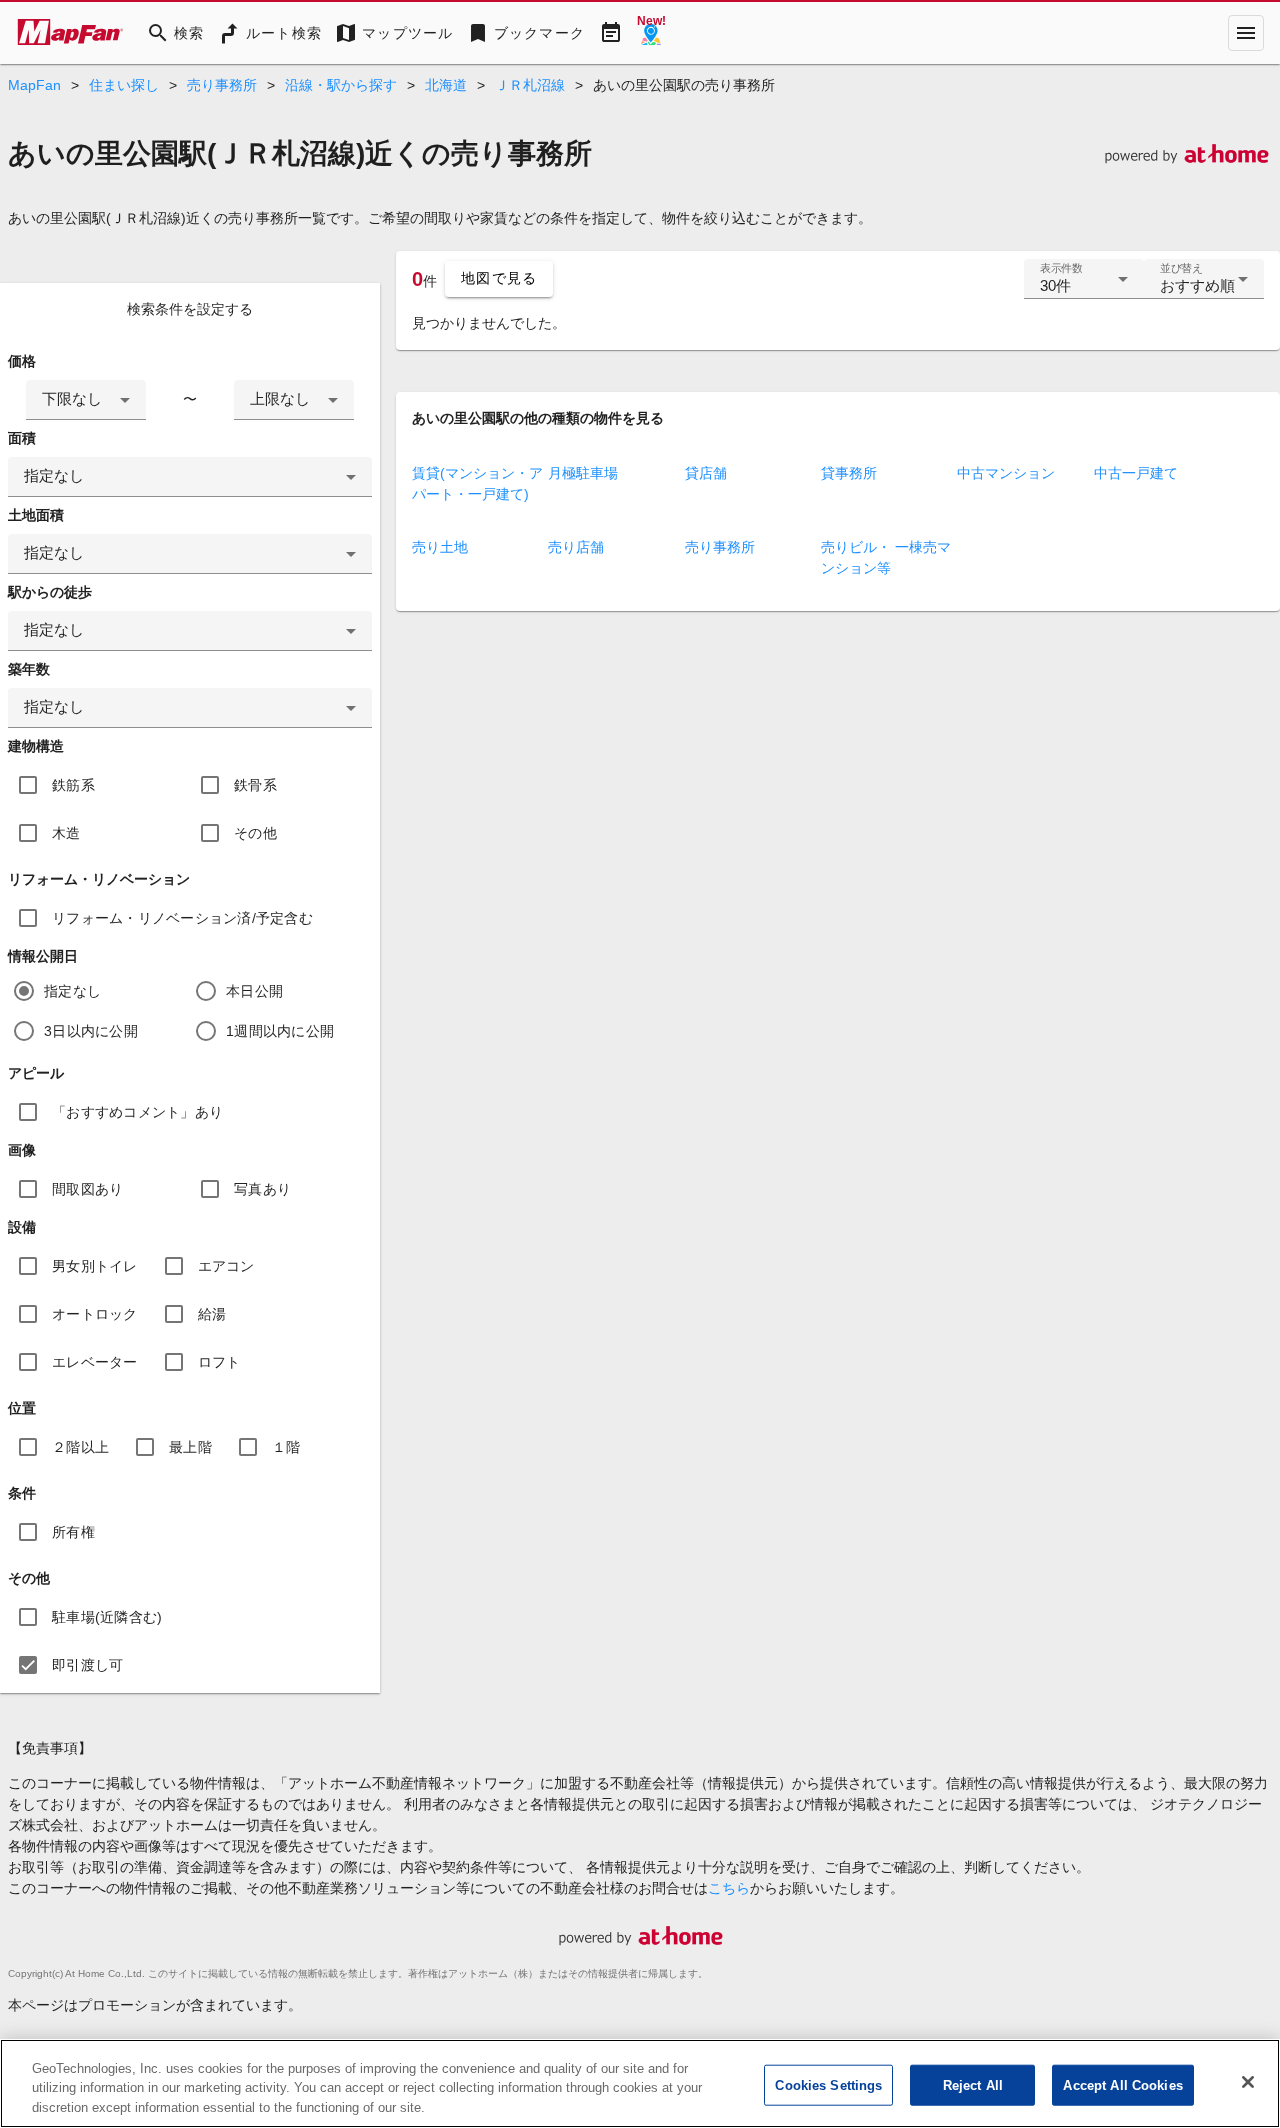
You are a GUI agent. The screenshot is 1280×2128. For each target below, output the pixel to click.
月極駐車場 (583, 473)
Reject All (973, 2084)
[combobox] (86, 400)
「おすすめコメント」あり (137, 1112)
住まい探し (124, 85)
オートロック (95, 1314)
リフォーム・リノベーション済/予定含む (182, 918)
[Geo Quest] (651, 33)
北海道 (446, 85)
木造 (66, 833)
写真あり (262, 1189)
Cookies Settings (828, 2084)
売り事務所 (222, 85)
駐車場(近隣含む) (107, 1617)
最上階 (190, 1447)
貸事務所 (849, 473)
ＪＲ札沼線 (530, 85)
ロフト (219, 1362)
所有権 (73, 1532)
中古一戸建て (1136, 473)
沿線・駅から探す (341, 85)
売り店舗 (576, 547)
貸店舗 (706, 473)
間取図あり (87, 1189)
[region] (640, 2083)
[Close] (1248, 2082)
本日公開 (254, 991)
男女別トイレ (95, 1266)
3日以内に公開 (91, 1031)
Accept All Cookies (1122, 2084)
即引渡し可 (87, 1665)
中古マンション (1006, 473)
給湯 (212, 1314)
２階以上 (80, 1447)
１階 (286, 1447)
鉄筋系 (73, 785)
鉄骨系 (255, 785)
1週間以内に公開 (280, 1031)
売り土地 (440, 547)
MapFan (34, 85)
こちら (729, 1888)
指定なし (72, 991)
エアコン (226, 1266)
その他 (255, 833)
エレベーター (95, 1362)
